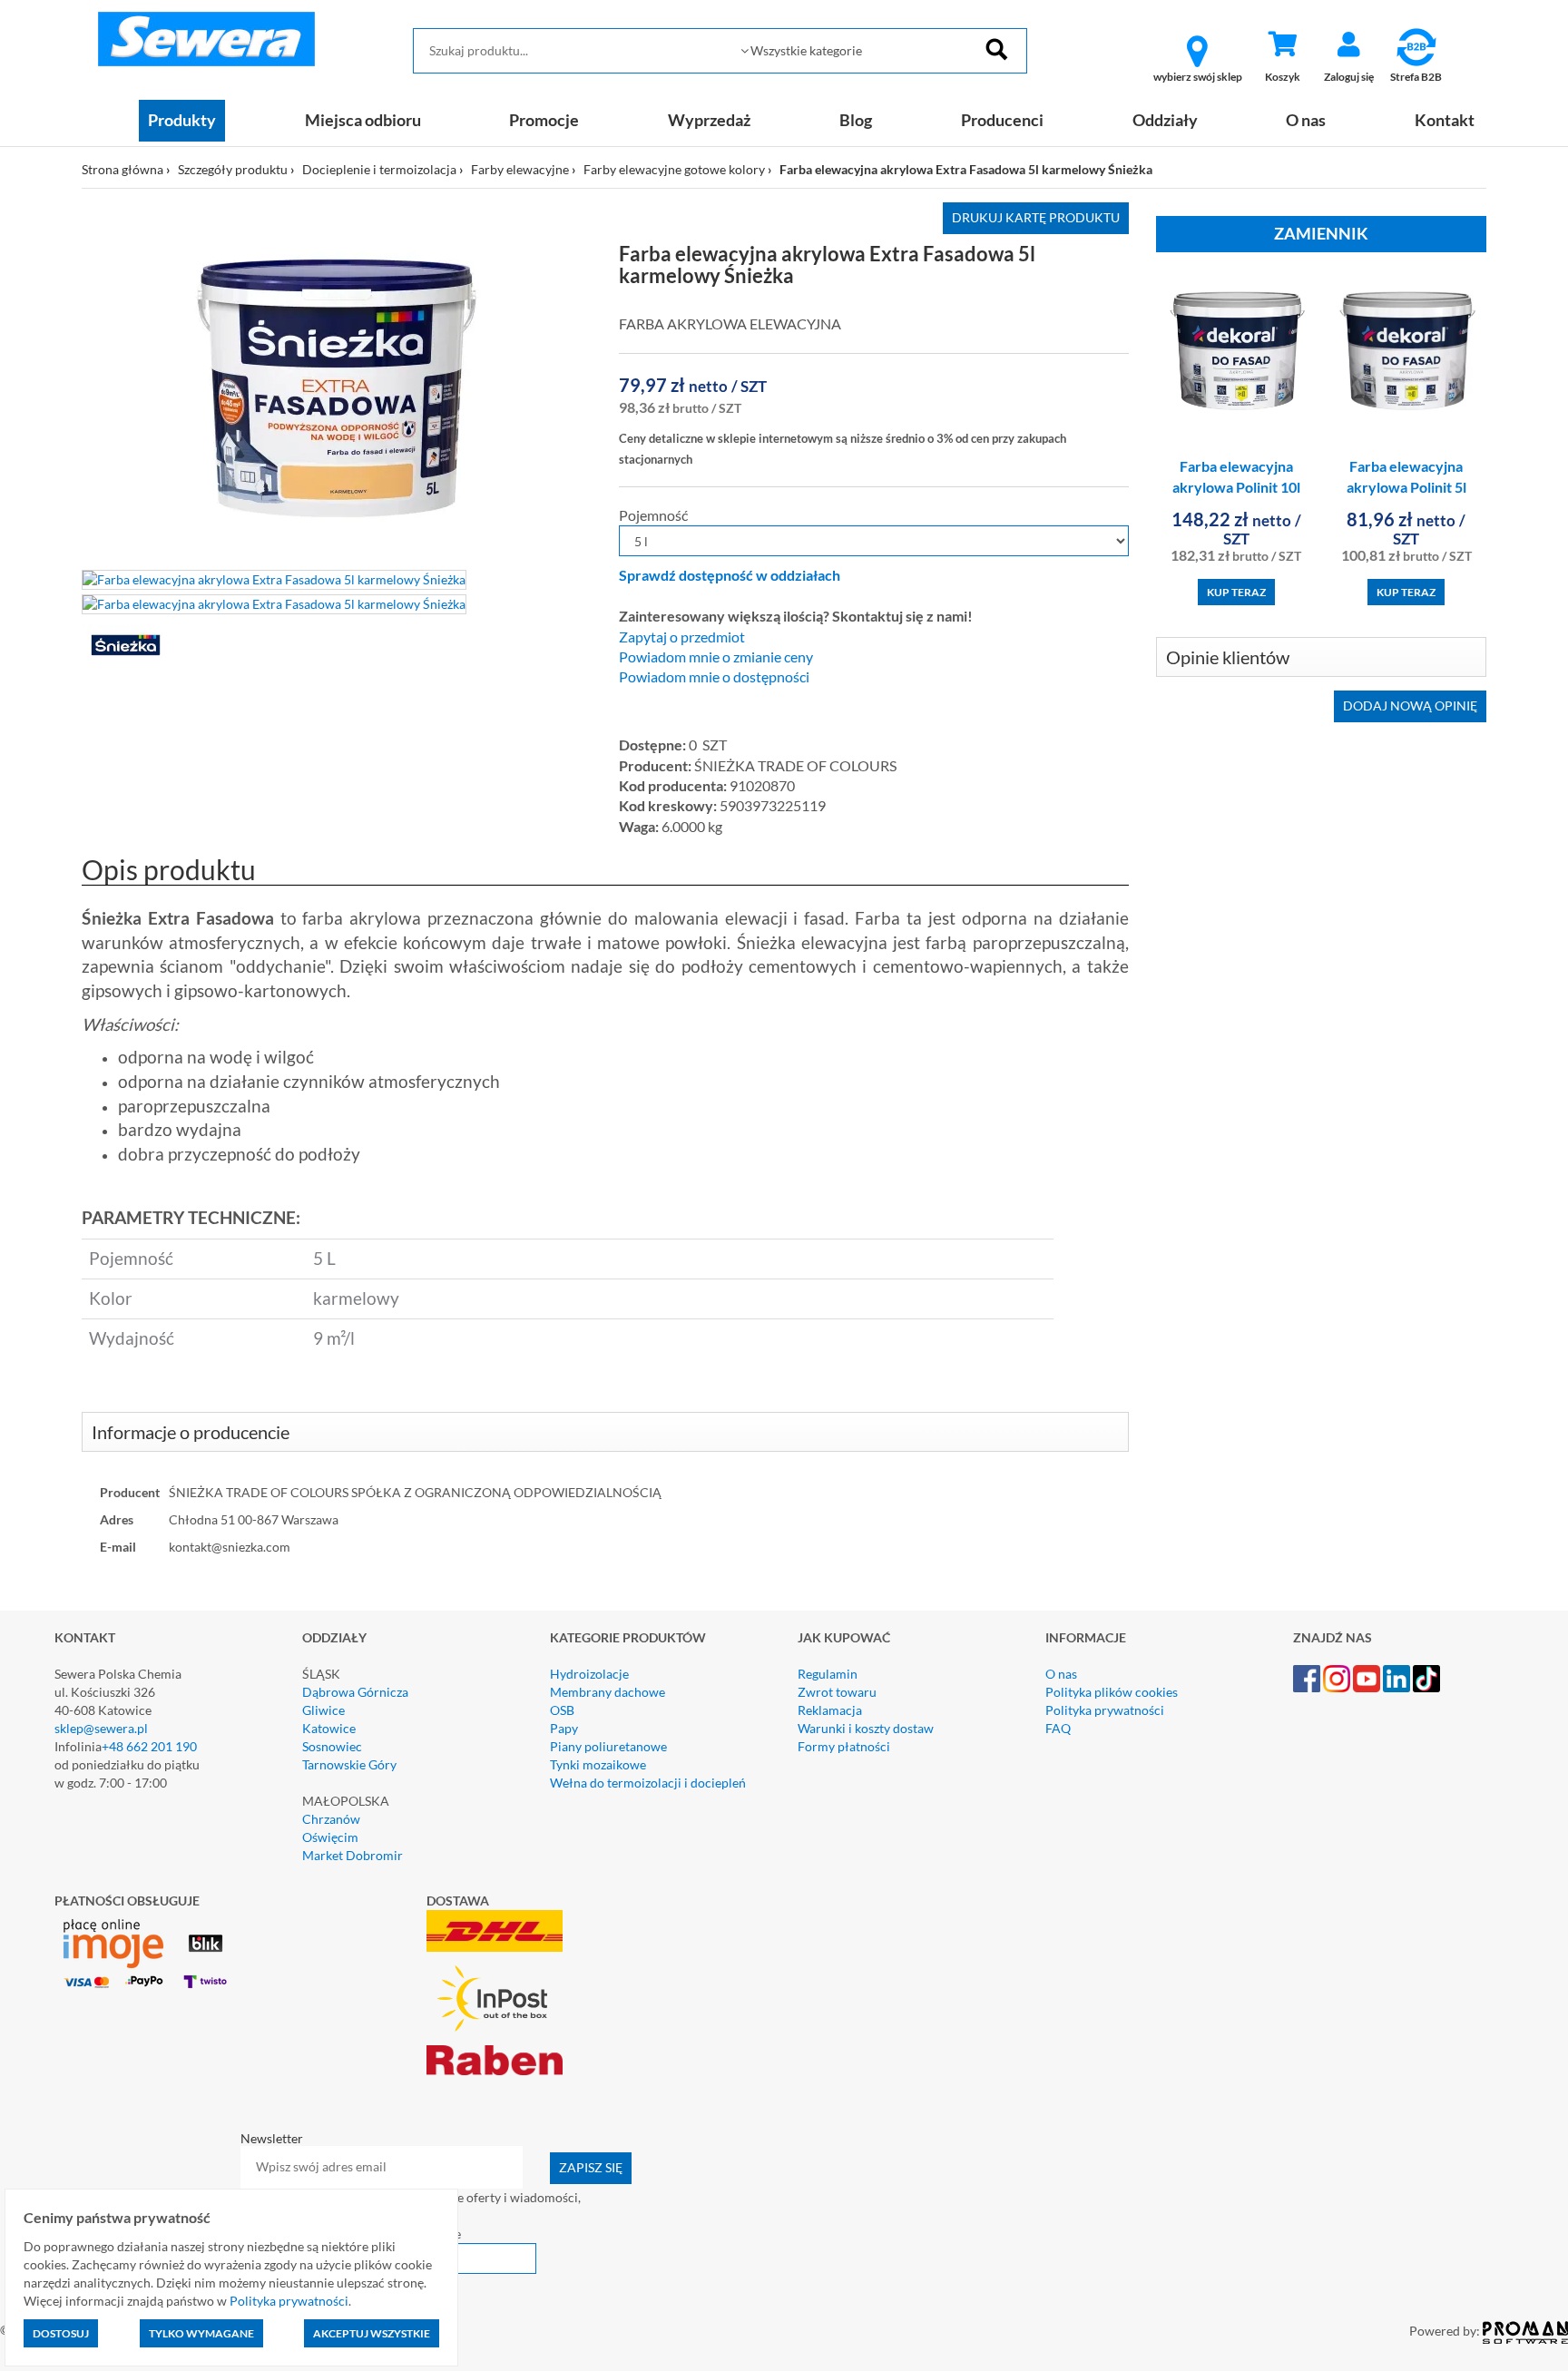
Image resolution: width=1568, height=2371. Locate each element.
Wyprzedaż (709, 120)
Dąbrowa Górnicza (355, 1692)
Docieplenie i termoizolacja (379, 169)
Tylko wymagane (201, 2333)
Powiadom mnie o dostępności (714, 677)
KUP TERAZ (1236, 592)
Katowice (329, 1728)
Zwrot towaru (837, 1692)
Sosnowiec (332, 1746)
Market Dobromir (353, 1855)
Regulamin (828, 1674)
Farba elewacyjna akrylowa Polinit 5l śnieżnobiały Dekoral (1406, 487)
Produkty (182, 120)
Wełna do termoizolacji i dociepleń (648, 1783)
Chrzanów (331, 1819)
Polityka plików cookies (1112, 1692)
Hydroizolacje (589, 1674)
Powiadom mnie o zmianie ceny (716, 657)
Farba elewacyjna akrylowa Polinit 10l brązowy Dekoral (1236, 487)
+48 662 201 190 (149, 1746)
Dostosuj (61, 2333)
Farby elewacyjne (520, 169)
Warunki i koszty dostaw (866, 1728)
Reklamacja (830, 1710)
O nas (1306, 120)
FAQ (1058, 1728)
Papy (564, 1728)
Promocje (544, 120)
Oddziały (1165, 120)
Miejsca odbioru (363, 120)
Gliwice (323, 1710)
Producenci (1002, 120)
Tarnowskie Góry (349, 1764)
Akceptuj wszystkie (372, 2333)
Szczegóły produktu (233, 169)
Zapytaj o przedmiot (682, 637)
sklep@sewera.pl (101, 1728)
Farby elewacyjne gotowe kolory (674, 169)
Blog (856, 120)
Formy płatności (844, 1746)
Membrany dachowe (608, 1692)
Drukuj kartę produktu (1036, 217)
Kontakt (1445, 120)
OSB (562, 1710)
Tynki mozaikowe (598, 1764)
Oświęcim (330, 1837)
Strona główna (122, 169)
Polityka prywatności (1105, 1710)
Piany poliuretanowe (608, 1746)
